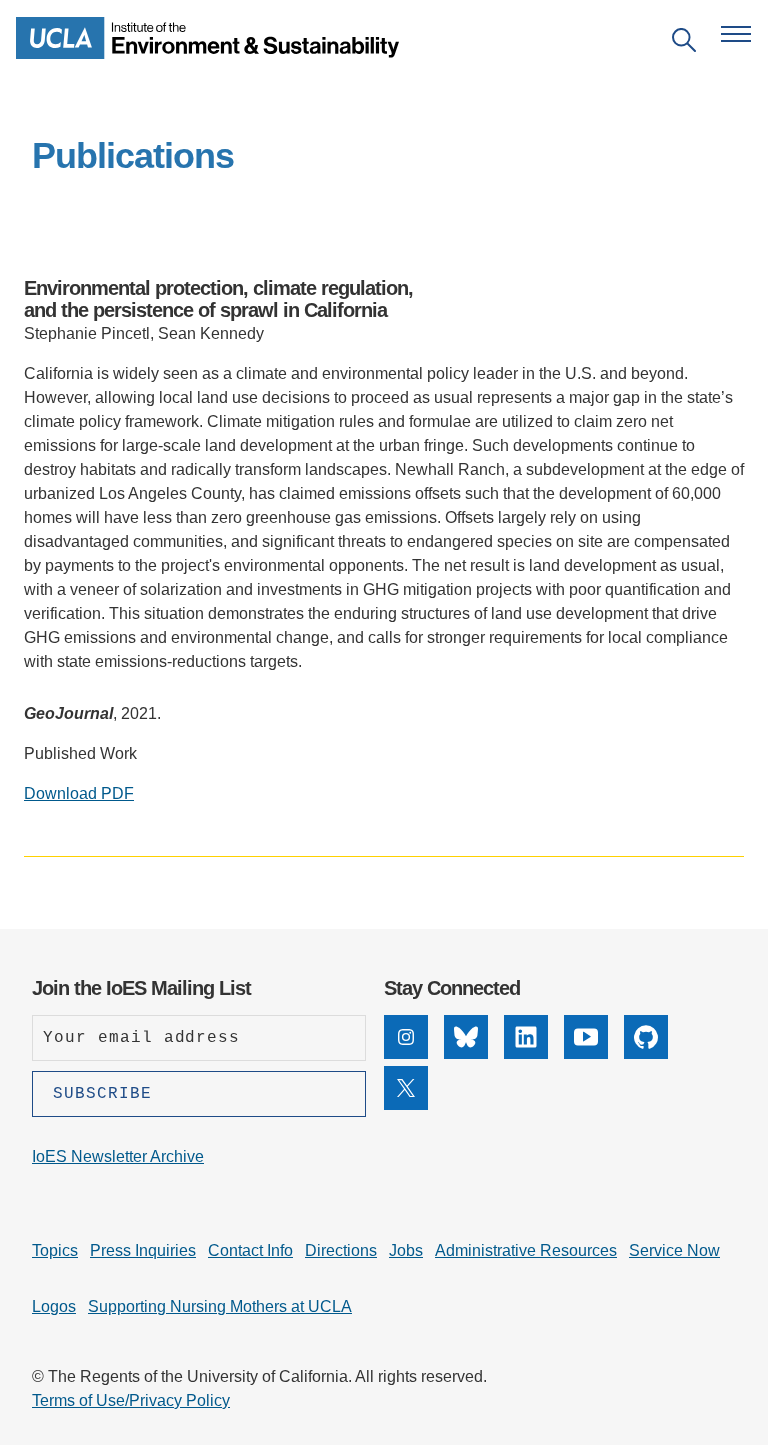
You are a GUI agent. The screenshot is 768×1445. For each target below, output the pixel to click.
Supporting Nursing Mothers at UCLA (220, 1306)
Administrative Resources (526, 1250)
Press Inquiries (143, 1250)
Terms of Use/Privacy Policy (131, 1400)
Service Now (674, 1250)
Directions (341, 1250)
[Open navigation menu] (736, 34)
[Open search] (684, 43)
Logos (54, 1306)
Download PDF (79, 793)
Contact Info (250, 1250)
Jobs (406, 1250)
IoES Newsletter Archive (118, 1156)
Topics (55, 1250)
